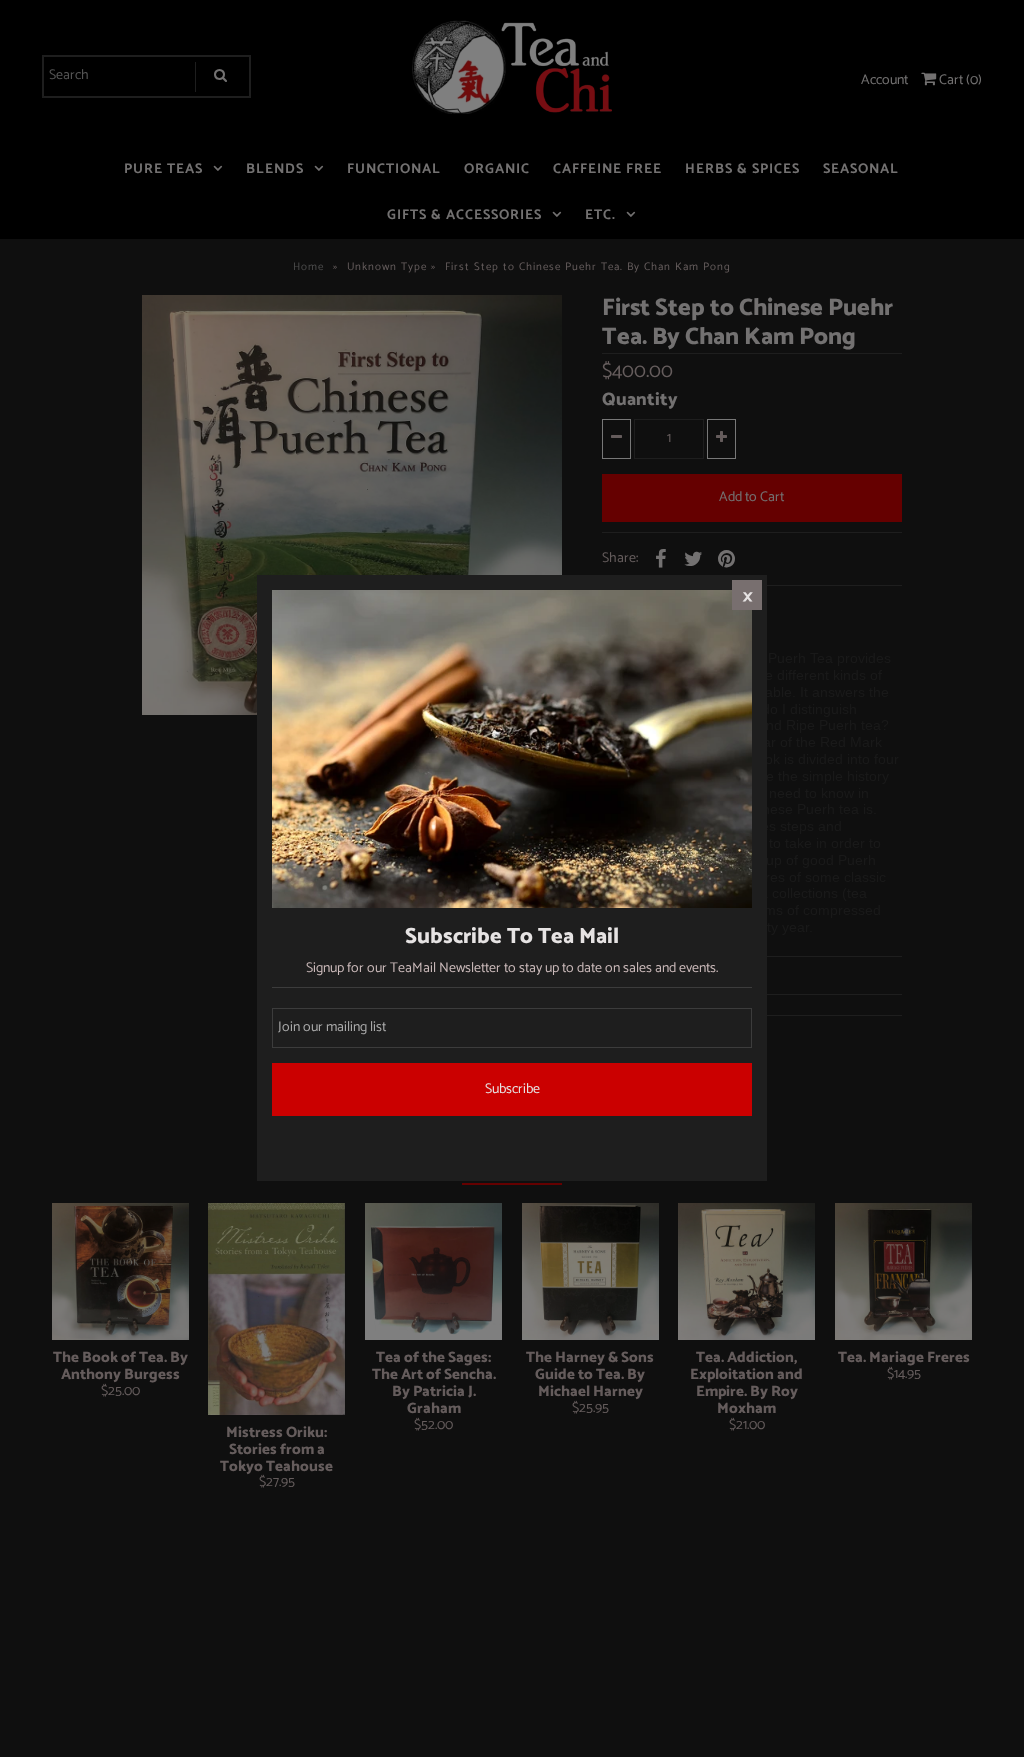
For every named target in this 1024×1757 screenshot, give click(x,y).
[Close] (747, 595)
